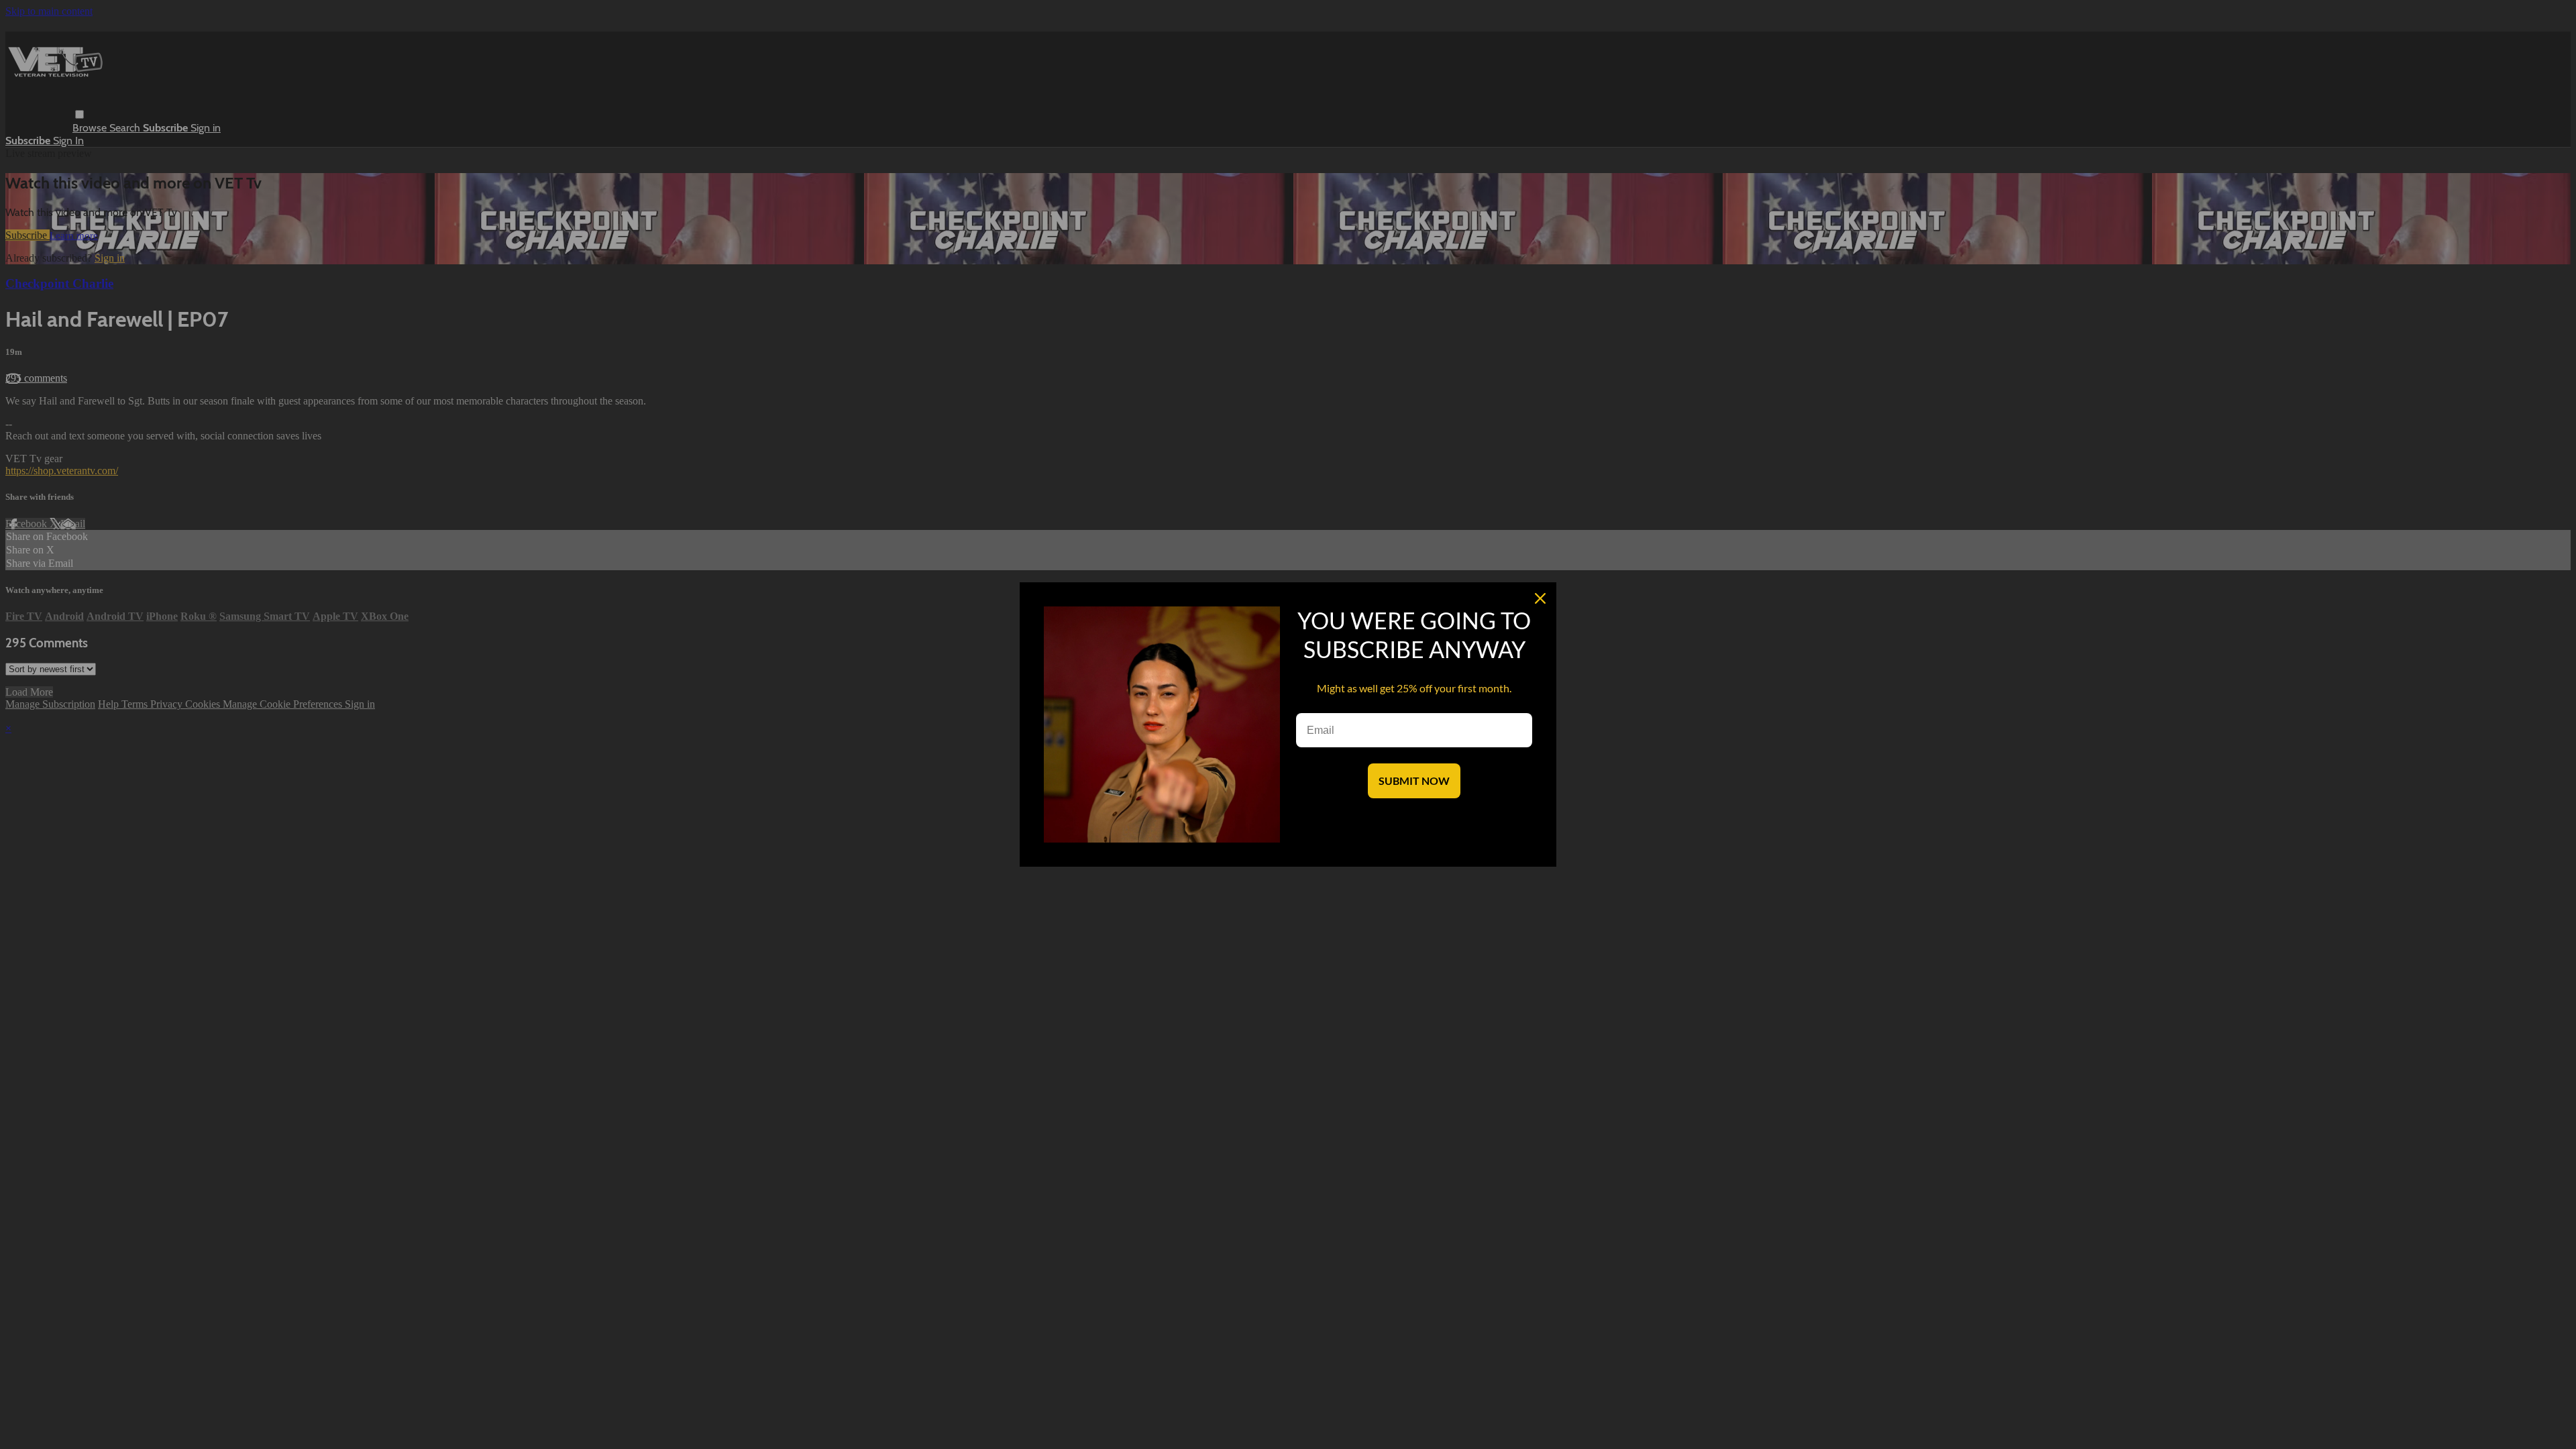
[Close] (1540, 598)
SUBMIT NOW (1414, 781)
